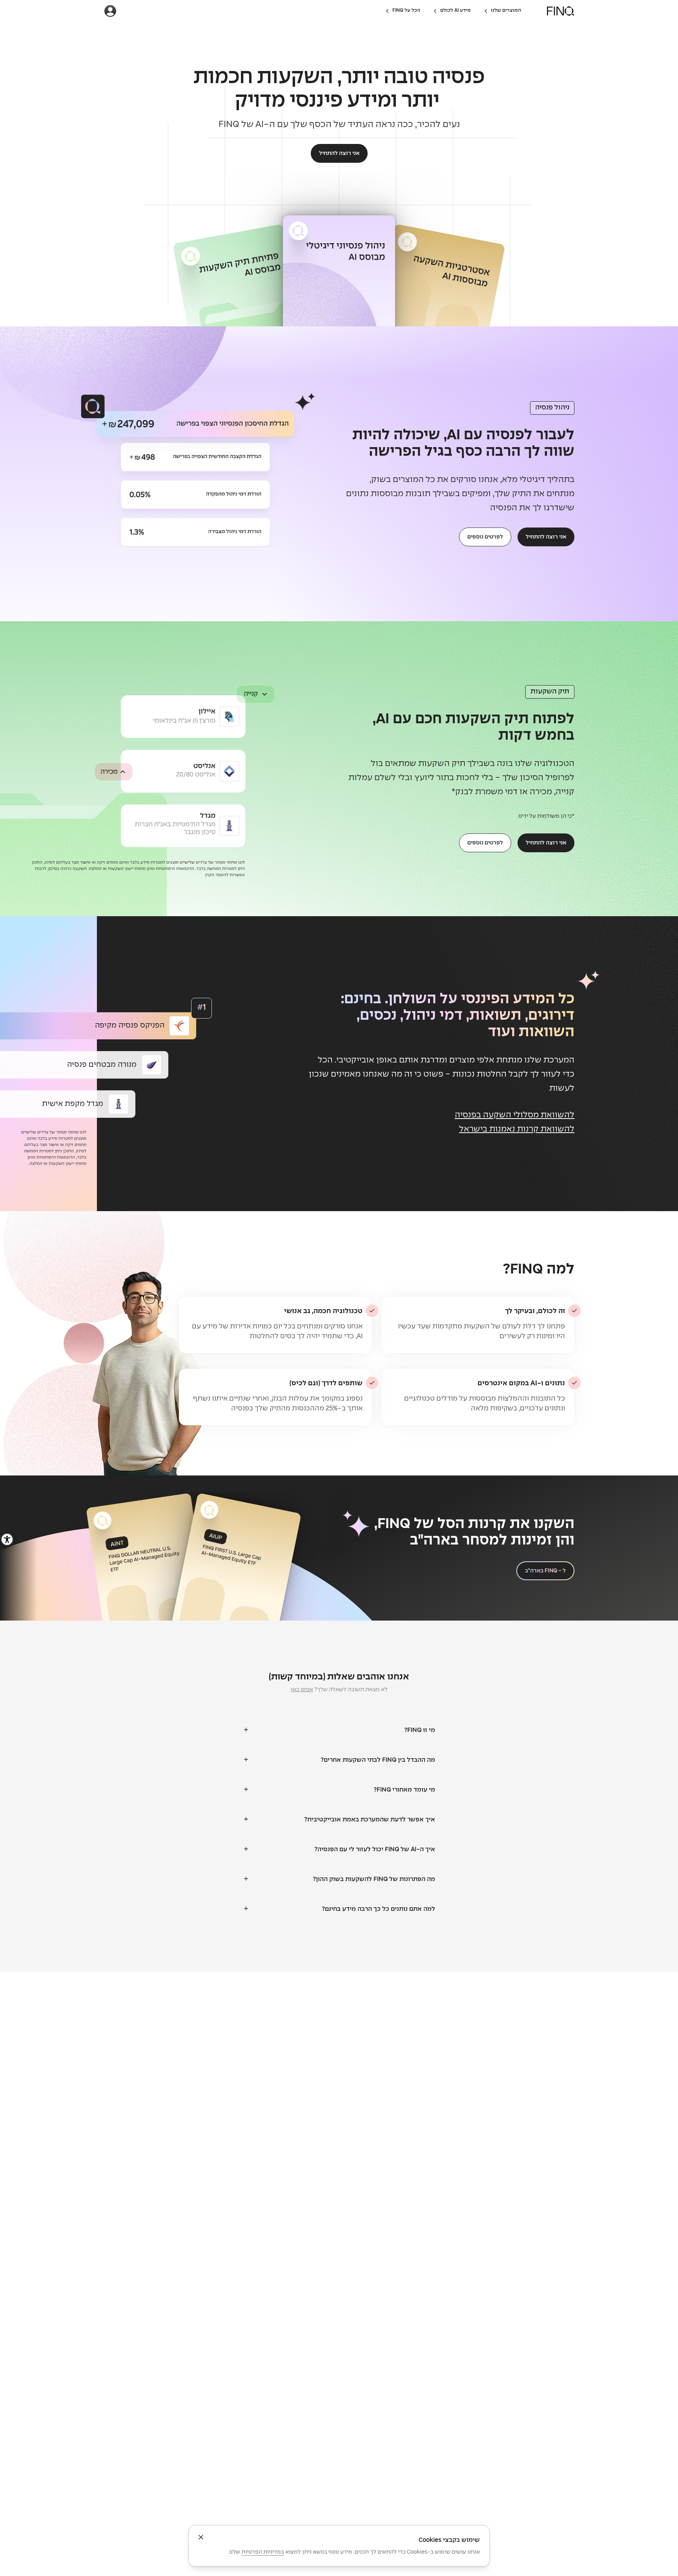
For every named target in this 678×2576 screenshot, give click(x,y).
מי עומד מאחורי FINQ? (404, 1790)
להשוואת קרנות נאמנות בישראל (517, 1129)
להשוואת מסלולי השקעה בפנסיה (515, 1115)
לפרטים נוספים (485, 537)
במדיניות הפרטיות (263, 2552)
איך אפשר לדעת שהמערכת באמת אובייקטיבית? (370, 1820)
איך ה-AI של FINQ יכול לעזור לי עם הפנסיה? (375, 1849)
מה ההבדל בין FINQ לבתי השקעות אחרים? (378, 1760)
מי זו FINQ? (420, 1730)
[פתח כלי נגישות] (7, 1539)
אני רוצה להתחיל (339, 153)
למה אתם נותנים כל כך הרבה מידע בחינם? (378, 1909)
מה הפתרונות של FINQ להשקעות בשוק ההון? (374, 1879)
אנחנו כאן (302, 1690)
